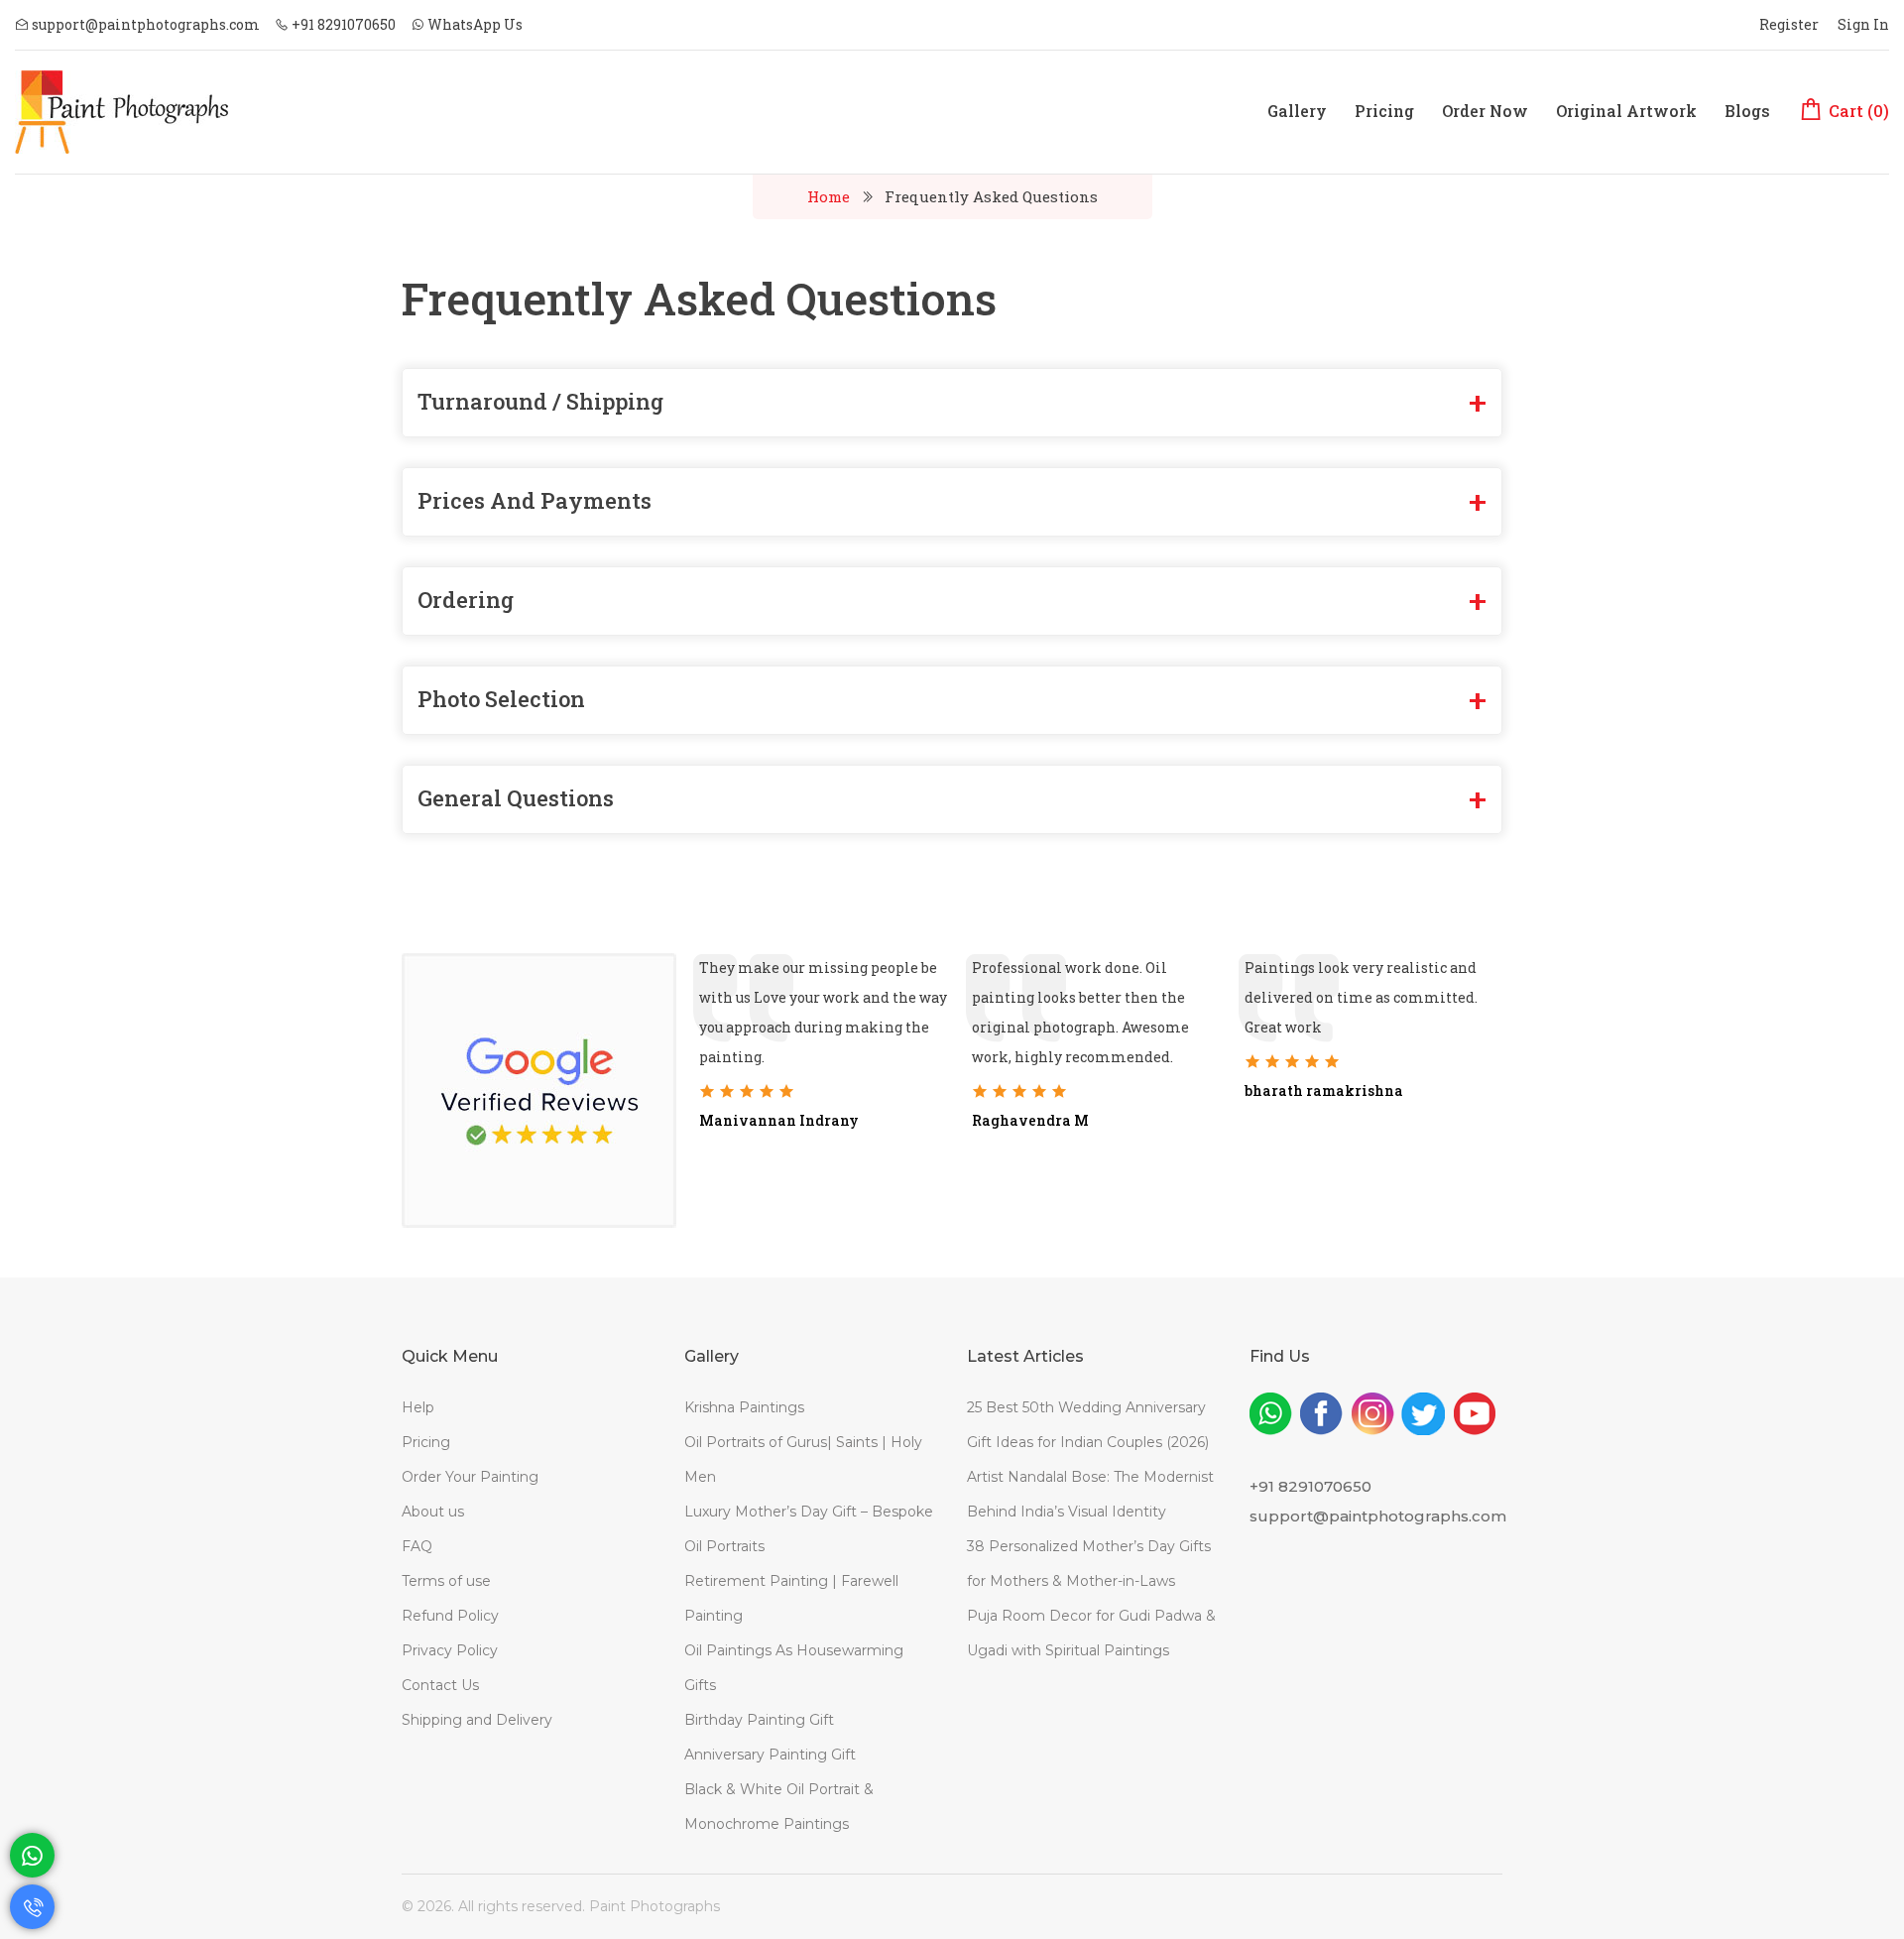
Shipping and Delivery (477, 1720)
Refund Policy (450, 1616)
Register (1789, 24)
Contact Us (440, 1685)
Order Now (1485, 111)
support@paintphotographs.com (144, 24)
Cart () (1857, 111)
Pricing (1384, 111)
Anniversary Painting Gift (770, 1755)
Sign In (1863, 24)
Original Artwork (1626, 111)
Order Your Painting (470, 1477)
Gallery (1297, 111)
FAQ (417, 1546)
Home (829, 196)
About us (433, 1512)
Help (418, 1407)
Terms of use (446, 1581)
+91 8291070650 (342, 24)
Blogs (1747, 111)
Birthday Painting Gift (759, 1720)
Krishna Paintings (744, 1407)
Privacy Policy (450, 1650)
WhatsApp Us (474, 24)
